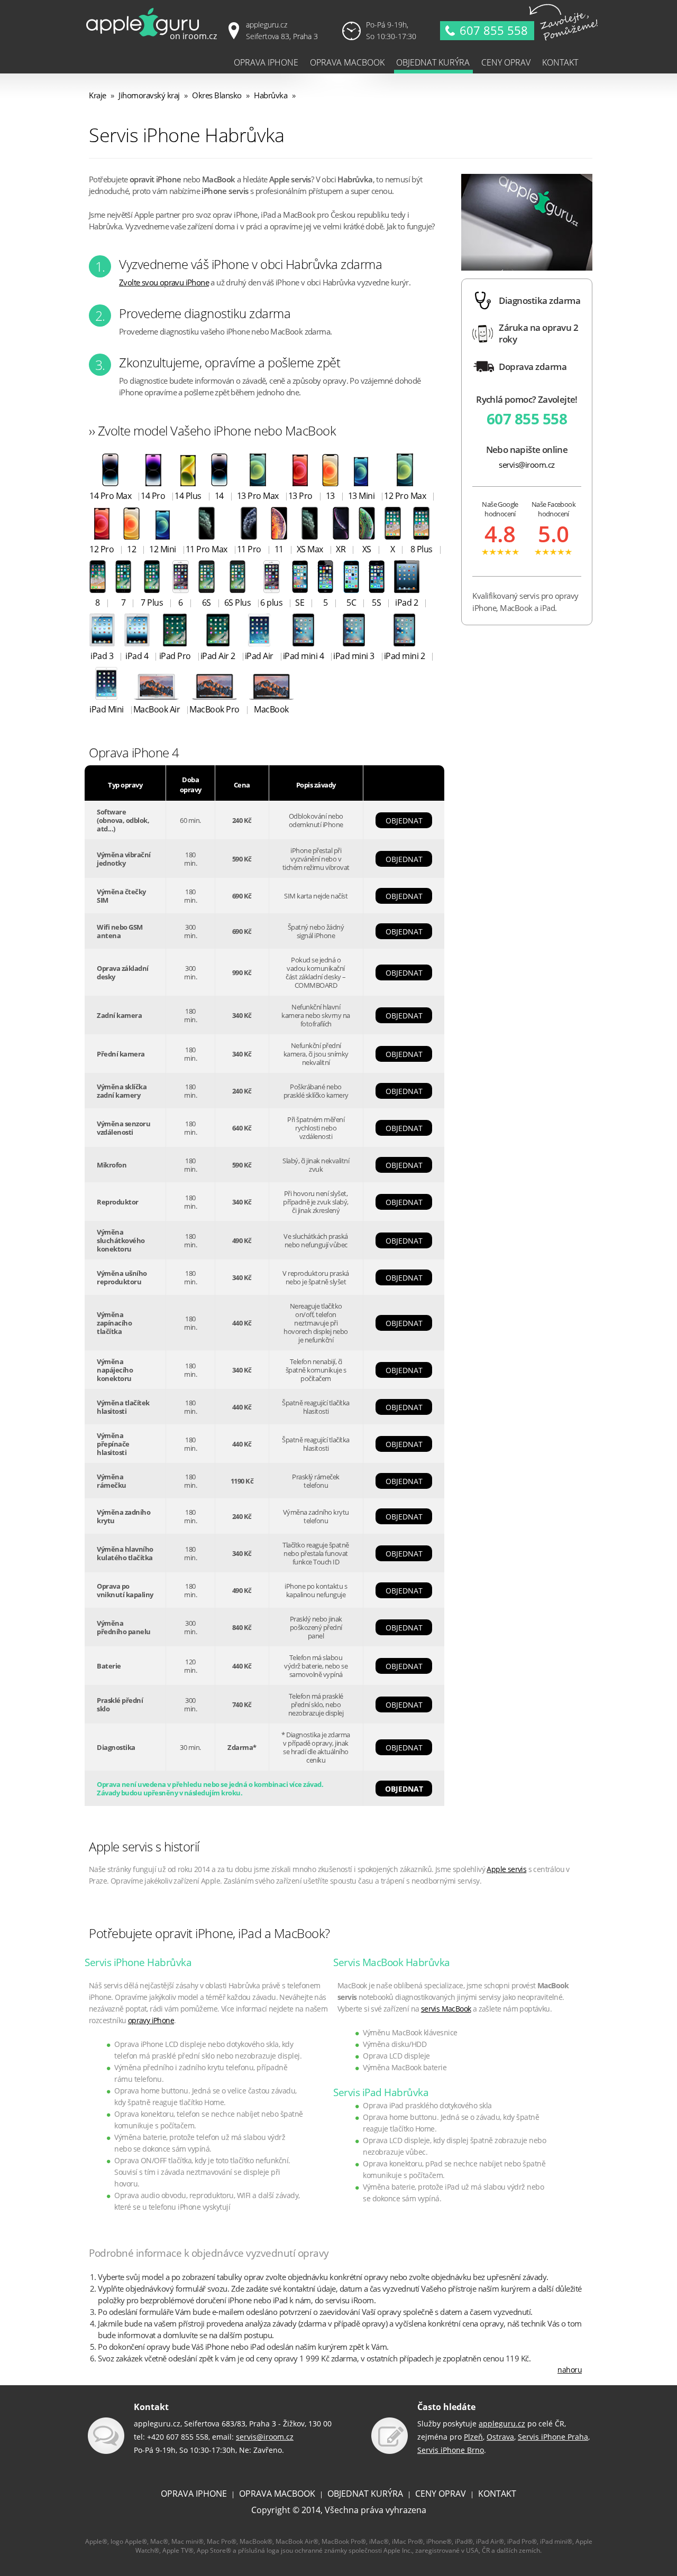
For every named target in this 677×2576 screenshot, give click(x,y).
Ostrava (500, 2437)
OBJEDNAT (404, 821)
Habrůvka (271, 95)
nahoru (570, 2370)
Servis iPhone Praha (553, 2437)
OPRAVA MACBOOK (277, 2494)
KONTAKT (497, 2494)
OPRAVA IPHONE (194, 2494)
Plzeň (473, 2437)
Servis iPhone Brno (451, 2450)
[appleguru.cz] (153, 39)
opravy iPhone (151, 2020)
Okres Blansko (217, 95)
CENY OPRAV (441, 2494)
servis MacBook (446, 2009)
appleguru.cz (502, 2424)
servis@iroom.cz (527, 465)
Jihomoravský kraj (149, 95)
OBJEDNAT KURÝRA (365, 2494)
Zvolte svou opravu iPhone (164, 282)
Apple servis (506, 1869)
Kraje (98, 95)
